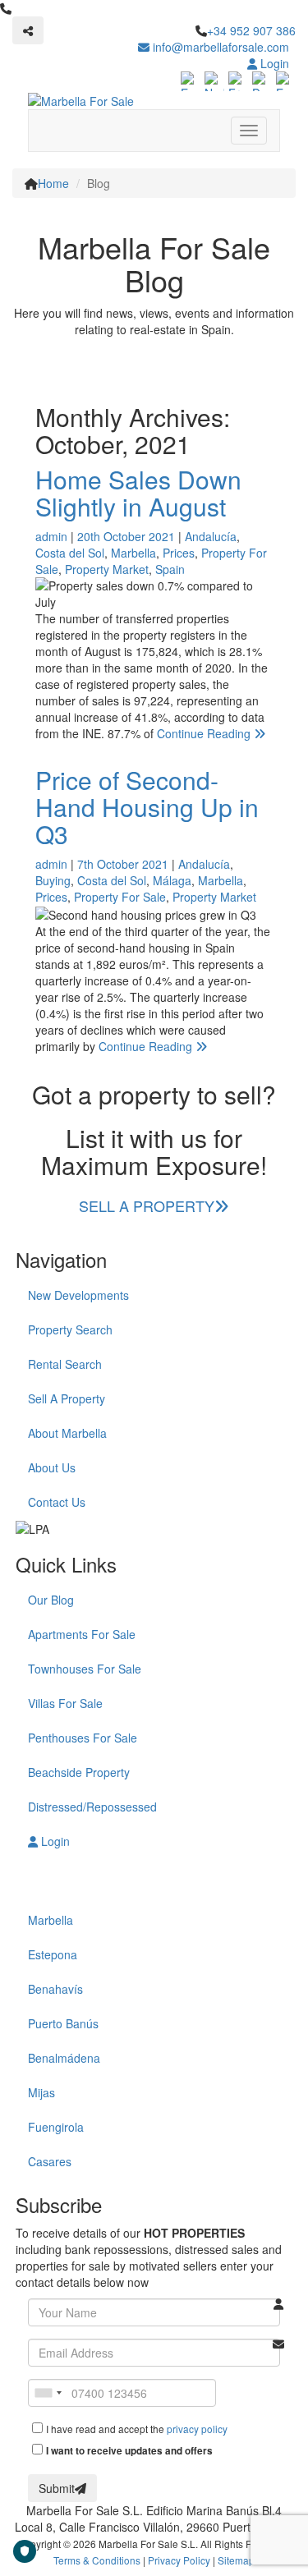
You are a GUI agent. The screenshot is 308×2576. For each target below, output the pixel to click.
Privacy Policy (179, 2560)
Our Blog (51, 1600)
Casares (50, 2161)
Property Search (70, 1329)
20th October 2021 (126, 536)
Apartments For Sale (82, 1634)
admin (51, 536)
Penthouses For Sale (83, 1738)
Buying (53, 880)
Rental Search (65, 1364)
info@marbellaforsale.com (219, 47)
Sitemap (236, 2560)
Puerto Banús (63, 2023)
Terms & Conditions (97, 2560)
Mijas (41, 2092)
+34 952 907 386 (251, 30)
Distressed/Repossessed (92, 1807)
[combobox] (48, 2393)
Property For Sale (120, 897)
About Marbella (67, 1433)
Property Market (107, 569)
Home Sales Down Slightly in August (138, 493)
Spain (170, 569)
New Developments (78, 1295)
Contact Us (57, 1502)
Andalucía (211, 536)
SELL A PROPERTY (147, 1205)
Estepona (53, 1954)
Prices (179, 553)
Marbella (133, 553)
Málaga (172, 880)
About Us (52, 1467)
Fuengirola (56, 2127)
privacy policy (197, 2429)
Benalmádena (64, 2058)
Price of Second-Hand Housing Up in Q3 (147, 807)
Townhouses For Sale (85, 1669)
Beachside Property (79, 1772)
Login (273, 63)
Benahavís (55, 1989)
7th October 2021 (123, 864)
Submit (57, 2488)
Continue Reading (205, 733)
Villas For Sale (65, 1703)
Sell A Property (67, 1398)
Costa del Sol (70, 553)
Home (53, 183)
